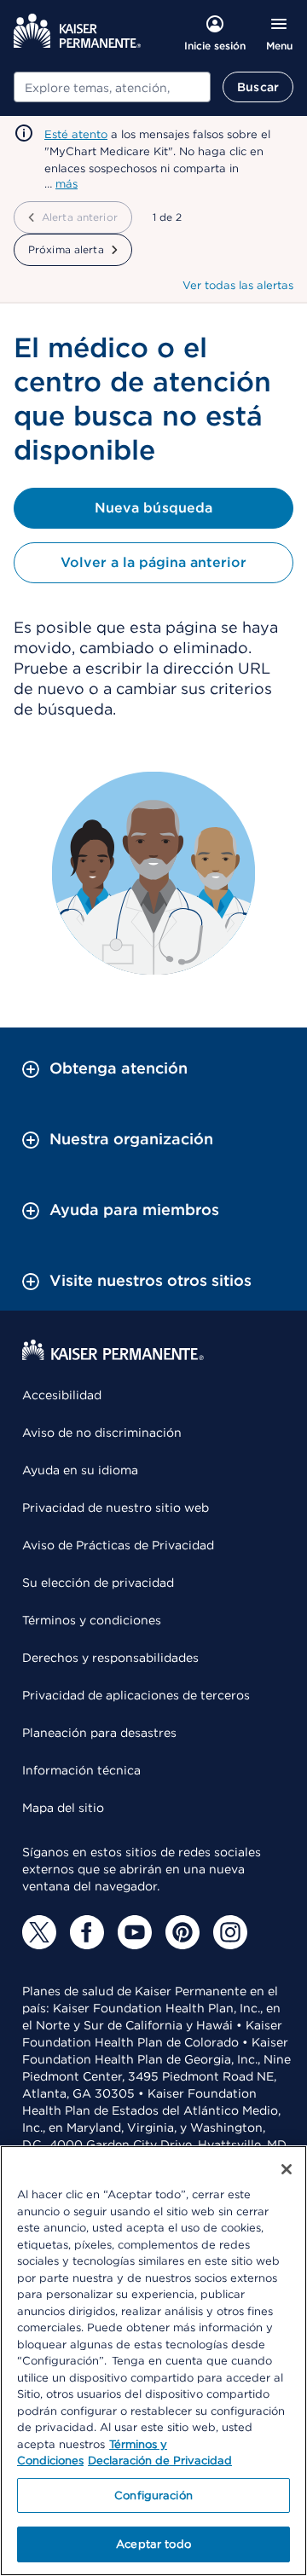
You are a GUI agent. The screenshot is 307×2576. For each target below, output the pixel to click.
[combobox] (112, 87)
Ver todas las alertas (238, 285)
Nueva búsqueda (153, 508)
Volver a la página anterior (153, 562)
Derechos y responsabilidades (110, 1658)
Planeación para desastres (99, 1733)
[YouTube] (135, 1932)
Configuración (153, 2495)
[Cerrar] (287, 2169)
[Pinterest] (182, 1932)
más (67, 184)
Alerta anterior (80, 217)
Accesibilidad (62, 1395)
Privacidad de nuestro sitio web (116, 1508)
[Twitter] (39, 1932)
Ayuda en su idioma (80, 1470)
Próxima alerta (66, 249)
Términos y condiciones (92, 1620)
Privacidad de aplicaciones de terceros (136, 1695)
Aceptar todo (153, 2544)
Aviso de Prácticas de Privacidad (118, 1545)
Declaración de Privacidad (160, 2460)
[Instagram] (230, 1932)
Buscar (258, 87)
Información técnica (81, 1770)
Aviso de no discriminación (102, 1433)
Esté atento (76, 134)
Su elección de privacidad (98, 1583)
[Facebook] (87, 1932)
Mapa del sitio (63, 1808)
